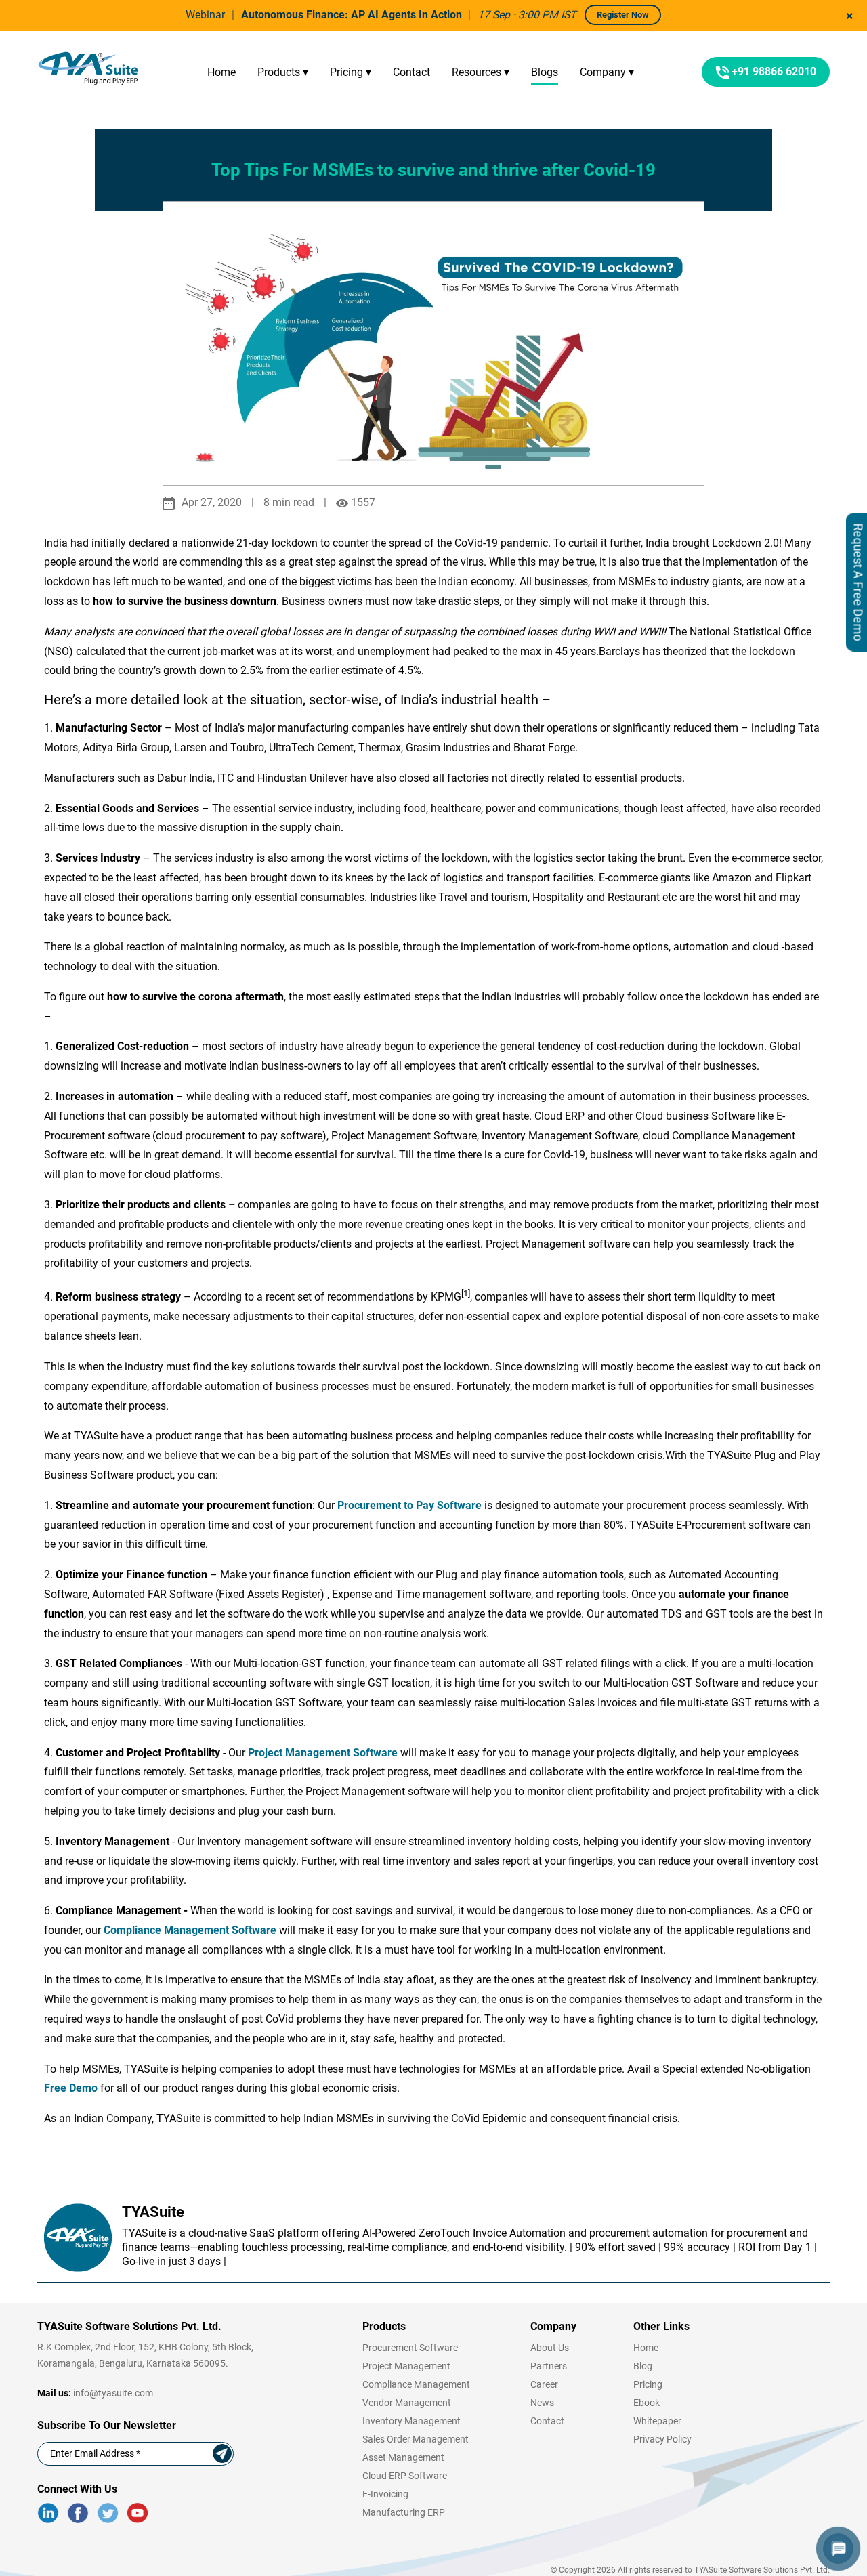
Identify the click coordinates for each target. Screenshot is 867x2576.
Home (221, 72)
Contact (411, 72)
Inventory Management (411, 2421)
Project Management (406, 2366)
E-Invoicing (385, 2494)
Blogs (545, 72)
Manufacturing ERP (404, 2512)
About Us (550, 2348)
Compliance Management (416, 2384)
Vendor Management (407, 2403)
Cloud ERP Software (405, 2476)
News (542, 2403)
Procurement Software (410, 2348)
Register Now (623, 15)
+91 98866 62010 (773, 71)
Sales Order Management (416, 2439)
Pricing (648, 2384)
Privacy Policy (662, 2439)
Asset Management (403, 2457)
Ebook (647, 2403)
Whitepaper (657, 2421)
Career (544, 2384)
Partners (549, 2366)
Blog (643, 2366)
